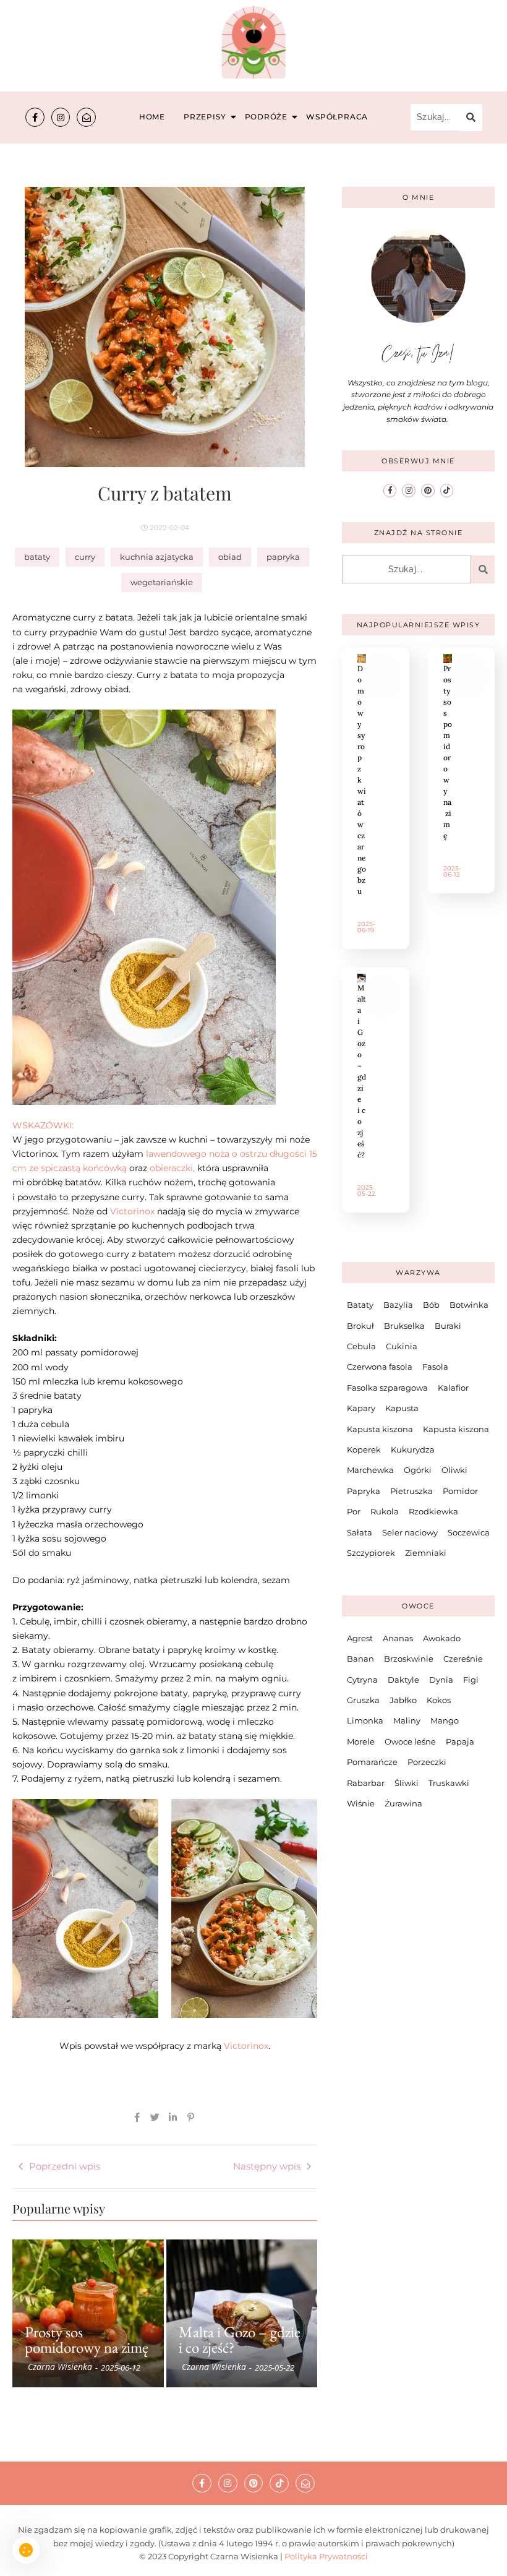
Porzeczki (427, 1762)
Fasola (435, 1367)
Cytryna (362, 1680)
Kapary (361, 1408)
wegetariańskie (162, 582)
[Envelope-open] (86, 117)
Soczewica (469, 1532)
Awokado (442, 1638)
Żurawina (403, 1803)
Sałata (360, 1532)
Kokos (439, 1700)
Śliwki (407, 1783)
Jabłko (403, 1700)
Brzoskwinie (409, 1659)
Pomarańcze (372, 1762)
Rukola (385, 1511)
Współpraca (337, 117)
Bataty (360, 1305)
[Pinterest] (428, 491)
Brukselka (404, 1326)
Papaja (460, 1741)
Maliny (407, 1720)
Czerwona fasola (380, 1367)
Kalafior (453, 1388)
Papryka (364, 1491)
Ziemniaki (426, 1553)
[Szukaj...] (471, 118)
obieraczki (171, 1168)
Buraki (448, 1326)
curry (85, 557)
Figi (471, 1680)
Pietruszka (411, 1491)
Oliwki (454, 1470)
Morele (361, 1741)
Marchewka (370, 1470)
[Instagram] (61, 117)
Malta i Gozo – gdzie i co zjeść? (240, 2340)
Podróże (266, 117)
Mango (445, 1720)
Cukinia (402, 1346)
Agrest (360, 1638)
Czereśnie (463, 1659)
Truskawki (449, 1783)
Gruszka (363, 1700)
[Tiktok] (447, 491)
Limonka (365, 1720)
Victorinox (132, 1211)
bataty (37, 557)
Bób (431, 1305)
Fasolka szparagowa (387, 1388)
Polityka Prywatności (326, 2556)
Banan (360, 1659)
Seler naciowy (410, 1532)
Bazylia (398, 1305)
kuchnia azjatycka (157, 557)
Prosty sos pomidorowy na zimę (87, 2340)
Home (152, 117)
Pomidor (460, 1491)
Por (354, 1511)
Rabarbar (366, 1783)
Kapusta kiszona (380, 1429)
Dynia (441, 1680)
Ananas (398, 1638)
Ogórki (418, 1470)
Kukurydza (413, 1449)
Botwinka (469, 1305)
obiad (230, 557)
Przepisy (205, 117)
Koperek (364, 1449)
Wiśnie (361, 1803)
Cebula (361, 1346)
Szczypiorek (371, 1553)
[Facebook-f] (35, 117)
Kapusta (402, 1408)
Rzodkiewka (433, 1511)
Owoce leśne (410, 1741)
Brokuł (360, 1326)
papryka (283, 557)
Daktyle (403, 1680)
